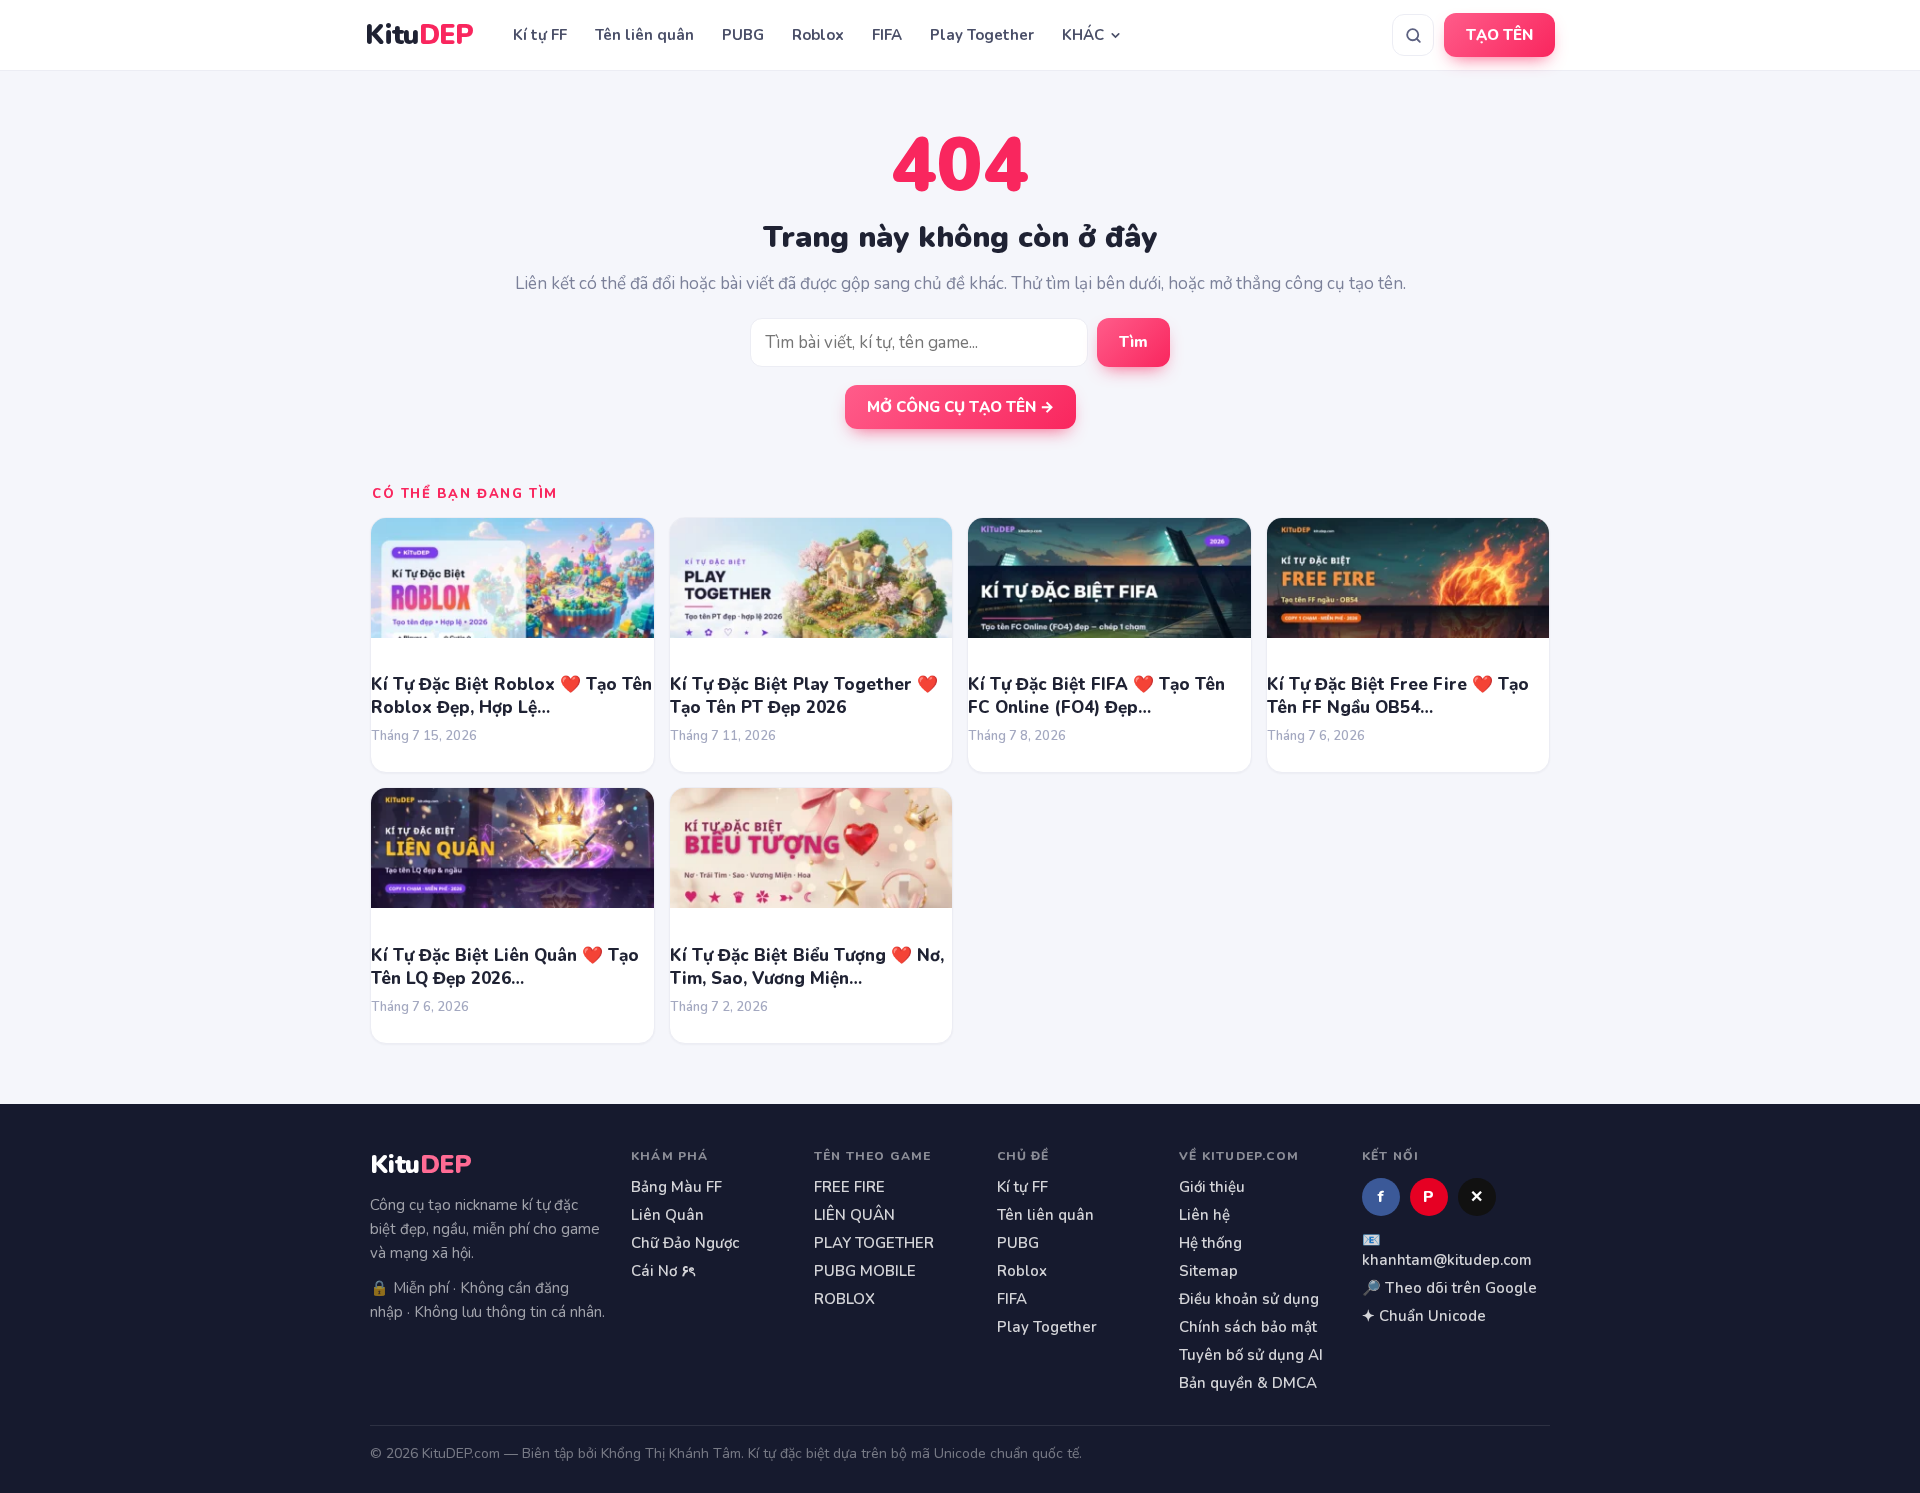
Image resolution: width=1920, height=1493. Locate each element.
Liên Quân (667, 1215)
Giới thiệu (1212, 1187)
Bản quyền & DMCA (1248, 1383)
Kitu (419, 35)
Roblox (818, 35)
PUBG (743, 35)
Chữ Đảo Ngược (685, 1243)
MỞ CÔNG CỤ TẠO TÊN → (960, 407)
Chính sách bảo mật (1248, 1327)
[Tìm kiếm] (1413, 35)
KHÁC (1083, 35)
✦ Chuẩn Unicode (1424, 1316)
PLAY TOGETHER (874, 1243)
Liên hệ (1204, 1215)
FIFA (887, 35)
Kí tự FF (540, 35)
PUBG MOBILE (865, 1271)
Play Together (982, 35)
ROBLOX (844, 1299)
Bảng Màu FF (676, 1187)
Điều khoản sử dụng (1249, 1299)
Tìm (1133, 342)
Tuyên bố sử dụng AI (1251, 1355)
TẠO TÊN (1499, 35)
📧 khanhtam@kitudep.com (1447, 1250)
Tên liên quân (644, 35)
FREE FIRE (849, 1187)
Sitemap (1208, 1271)
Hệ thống (1210, 1243)
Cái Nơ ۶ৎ (662, 1271)
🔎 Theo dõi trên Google (1449, 1288)
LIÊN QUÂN (854, 1215)
